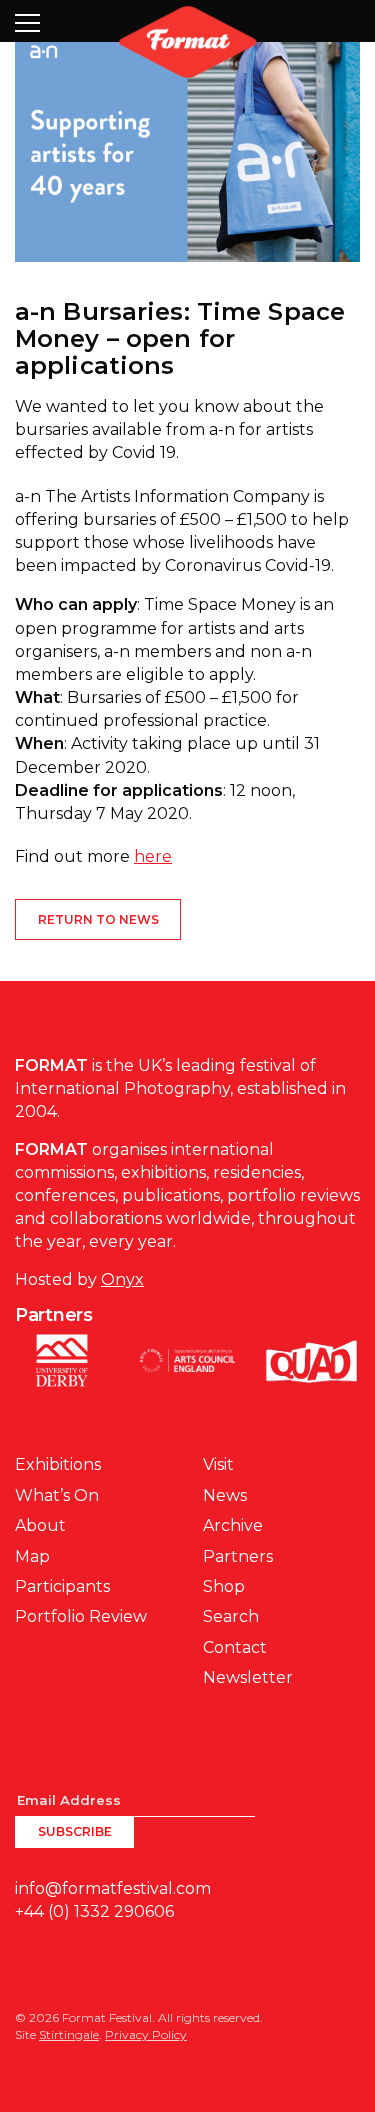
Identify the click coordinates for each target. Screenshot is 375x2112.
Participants (62, 1586)
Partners (238, 1556)
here (153, 856)
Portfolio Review (81, 1616)
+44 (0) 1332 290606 (94, 1911)
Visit (218, 1464)
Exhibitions (58, 1464)
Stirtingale (69, 2034)
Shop (224, 1586)
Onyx (122, 1279)
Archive (233, 1525)
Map (32, 1556)
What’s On (57, 1495)
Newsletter (248, 1677)
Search (231, 1616)
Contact (235, 1647)
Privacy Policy (146, 2034)
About (40, 1525)
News (225, 1495)
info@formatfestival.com (113, 1888)
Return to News (98, 919)
